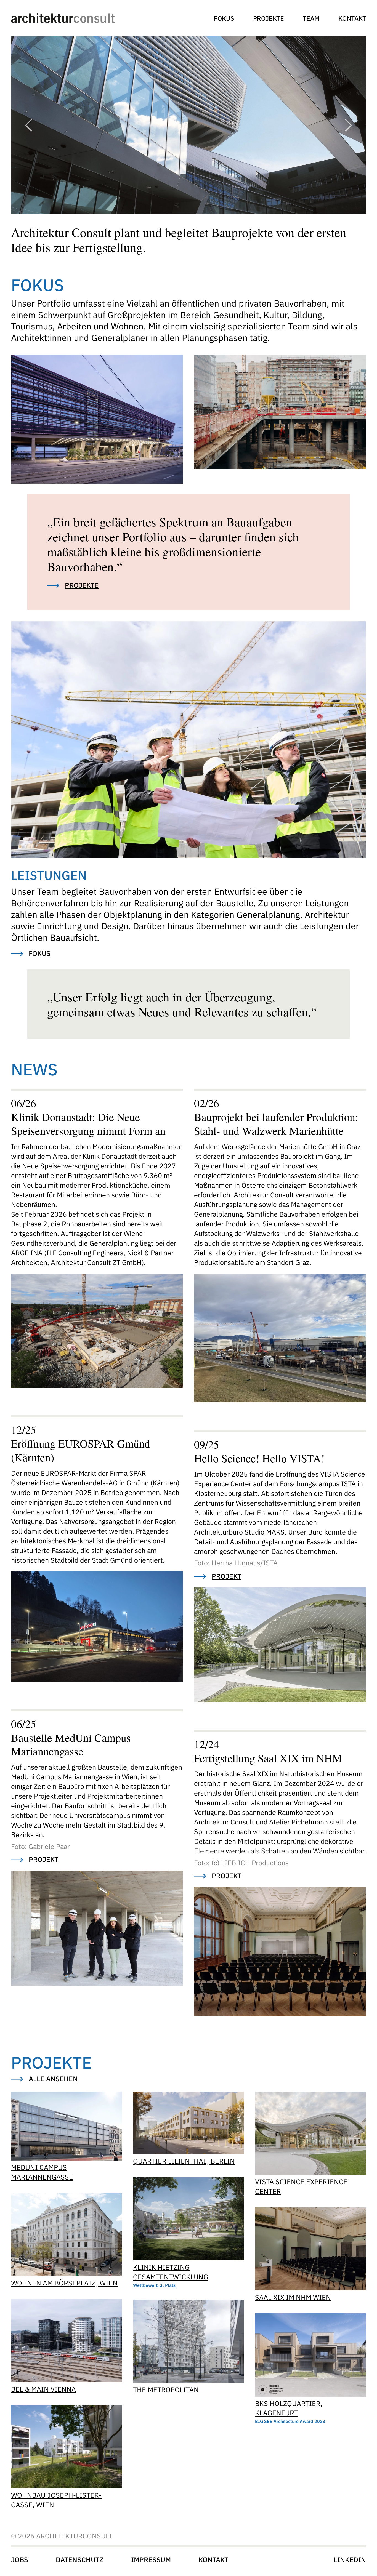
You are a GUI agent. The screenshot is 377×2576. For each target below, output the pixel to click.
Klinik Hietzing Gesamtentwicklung (171, 2272)
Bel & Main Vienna (43, 2389)
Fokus (224, 18)
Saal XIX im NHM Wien (293, 2297)
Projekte (269, 18)
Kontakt (352, 18)
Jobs (20, 2560)
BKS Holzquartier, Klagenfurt (289, 2408)
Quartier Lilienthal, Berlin (184, 2161)
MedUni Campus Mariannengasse (42, 2172)
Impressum (151, 2560)
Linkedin (350, 2560)
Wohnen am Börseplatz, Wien (64, 2283)
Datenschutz (80, 2560)
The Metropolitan (166, 2390)
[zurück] (29, 125)
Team (311, 18)
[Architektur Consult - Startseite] (63, 18)
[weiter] (348, 125)
